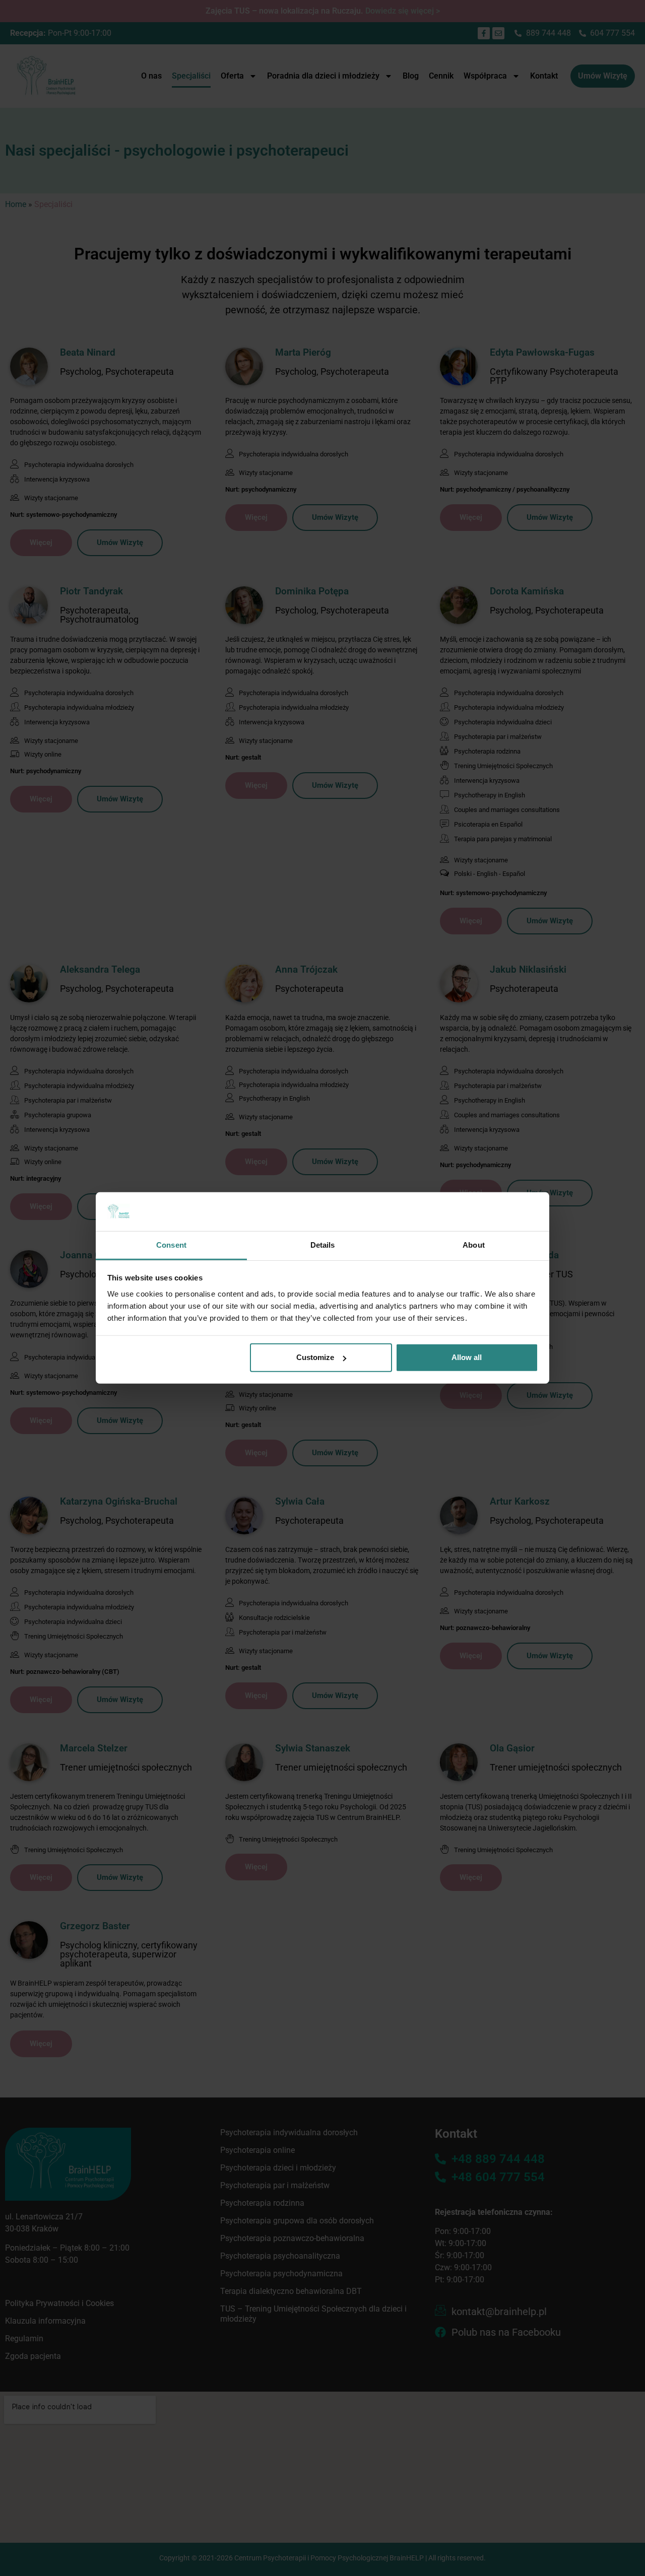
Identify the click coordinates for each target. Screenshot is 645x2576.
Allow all (467, 1357)
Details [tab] (323, 1245)
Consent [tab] (171, 1245)
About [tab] (474, 1245)
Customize (315, 1357)
